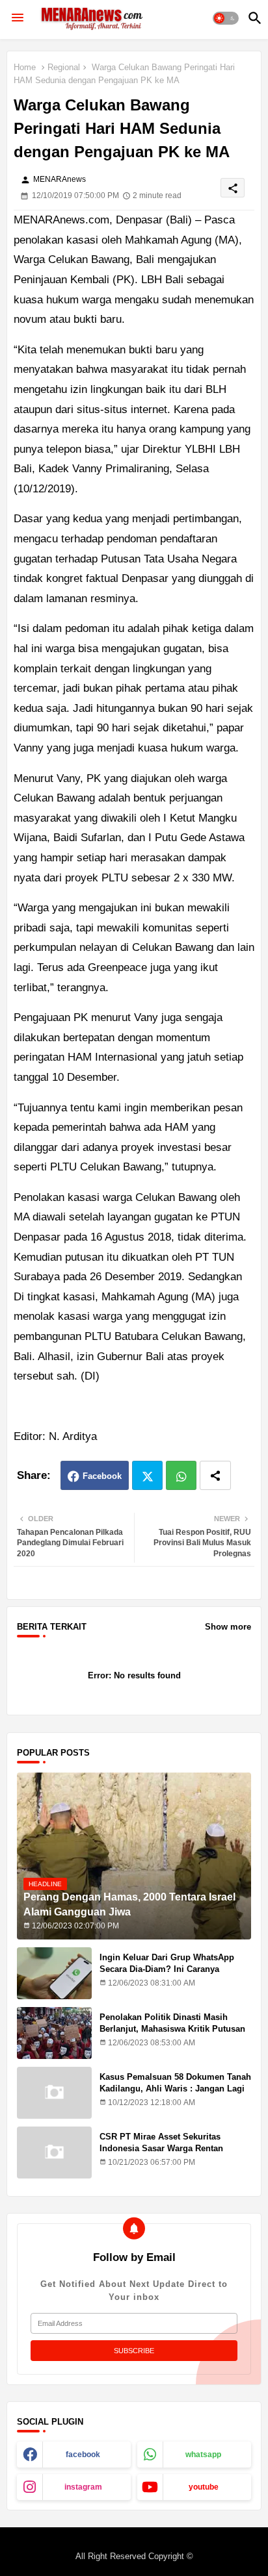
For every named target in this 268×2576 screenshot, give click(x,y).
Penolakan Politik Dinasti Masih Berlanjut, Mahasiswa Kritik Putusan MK (172, 2029)
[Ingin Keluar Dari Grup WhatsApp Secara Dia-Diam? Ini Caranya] (54, 1973)
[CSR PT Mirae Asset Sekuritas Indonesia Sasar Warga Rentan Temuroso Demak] (54, 2153)
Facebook (102, 1476)
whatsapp (203, 2455)
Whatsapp (181, 1475)
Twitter (147, 1475)
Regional (64, 67)
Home (25, 67)
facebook (83, 2455)
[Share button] (215, 1475)
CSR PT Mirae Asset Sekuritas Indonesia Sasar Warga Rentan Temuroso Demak (161, 2148)
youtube (204, 2487)
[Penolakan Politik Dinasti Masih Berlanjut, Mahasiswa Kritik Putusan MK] (54, 2033)
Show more (228, 1627)
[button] (226, 18)
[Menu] (18, 18)
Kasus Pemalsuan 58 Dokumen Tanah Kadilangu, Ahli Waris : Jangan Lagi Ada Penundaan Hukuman (175, 2089)
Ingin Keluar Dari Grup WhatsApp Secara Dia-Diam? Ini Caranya (167, 1963)
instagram (83, 2487)
